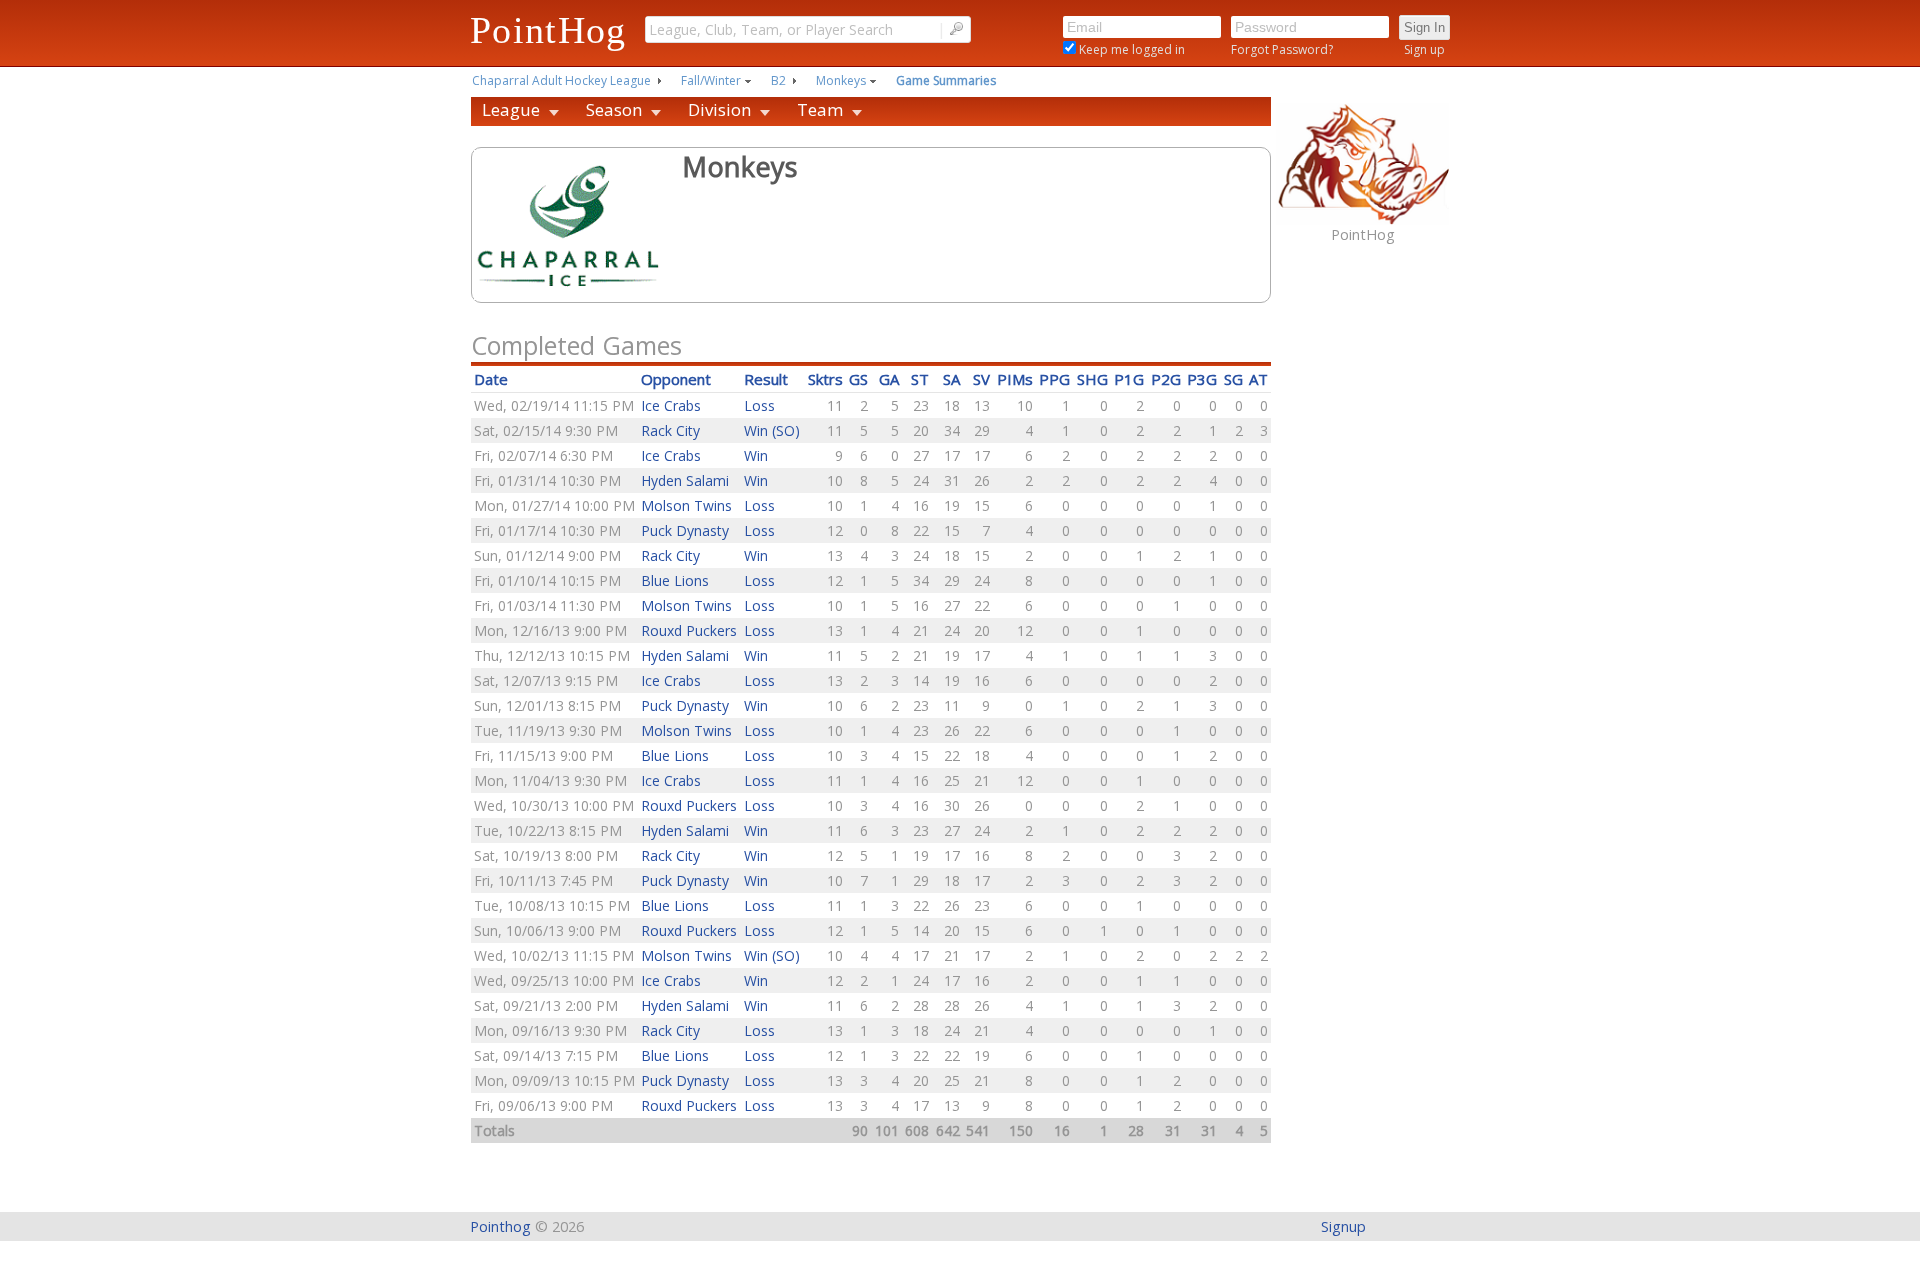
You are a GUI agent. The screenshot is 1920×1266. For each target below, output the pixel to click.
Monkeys (841, 80)
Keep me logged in (1130, 49)
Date (491, 379)
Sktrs (825, 379)
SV (981, 379)
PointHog (548, 30)
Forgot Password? (1282, 49)
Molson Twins (686, 505)
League (511, 109)
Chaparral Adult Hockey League (561, 80)
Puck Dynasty (685, 530)
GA (889, 379)
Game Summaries (946, 80)
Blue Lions (675, 580)
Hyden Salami (685, 480)
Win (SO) (772, 430)
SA (951, 379)
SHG (1092, 379)
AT (1258, 379)
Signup (1343, 1226)
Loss (759, 405)
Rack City (670, 430)
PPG (1054, 379)
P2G (1166, 379)
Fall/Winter (711, 80)
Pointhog (500, 1226)
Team (820, 109)
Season (614, 109)
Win (756, 455)
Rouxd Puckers (689, 630)
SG (1233, 379)
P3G (1202, 379)
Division (719, 109)
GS (858, 379)
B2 (778, 80)
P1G (1129, 379)
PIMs (1015, 379)
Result (766, 379)
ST (920, 379)
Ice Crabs (671, 405)
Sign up (1424, 49)
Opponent (676, 379)
